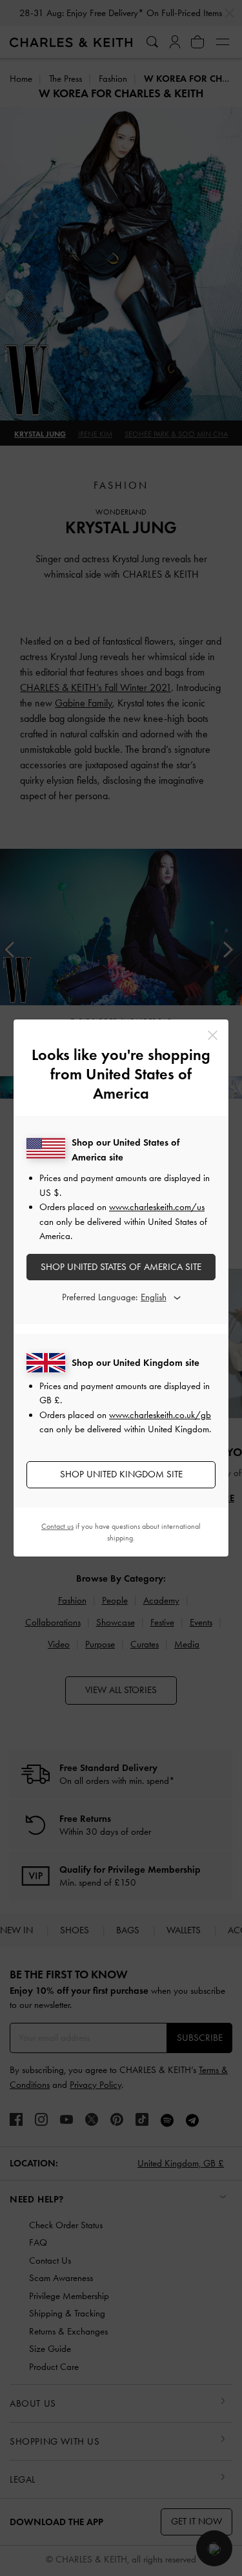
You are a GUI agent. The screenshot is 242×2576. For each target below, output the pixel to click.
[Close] (213, 1035)
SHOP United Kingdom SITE (121, 1474)
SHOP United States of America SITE (121, 1267)
